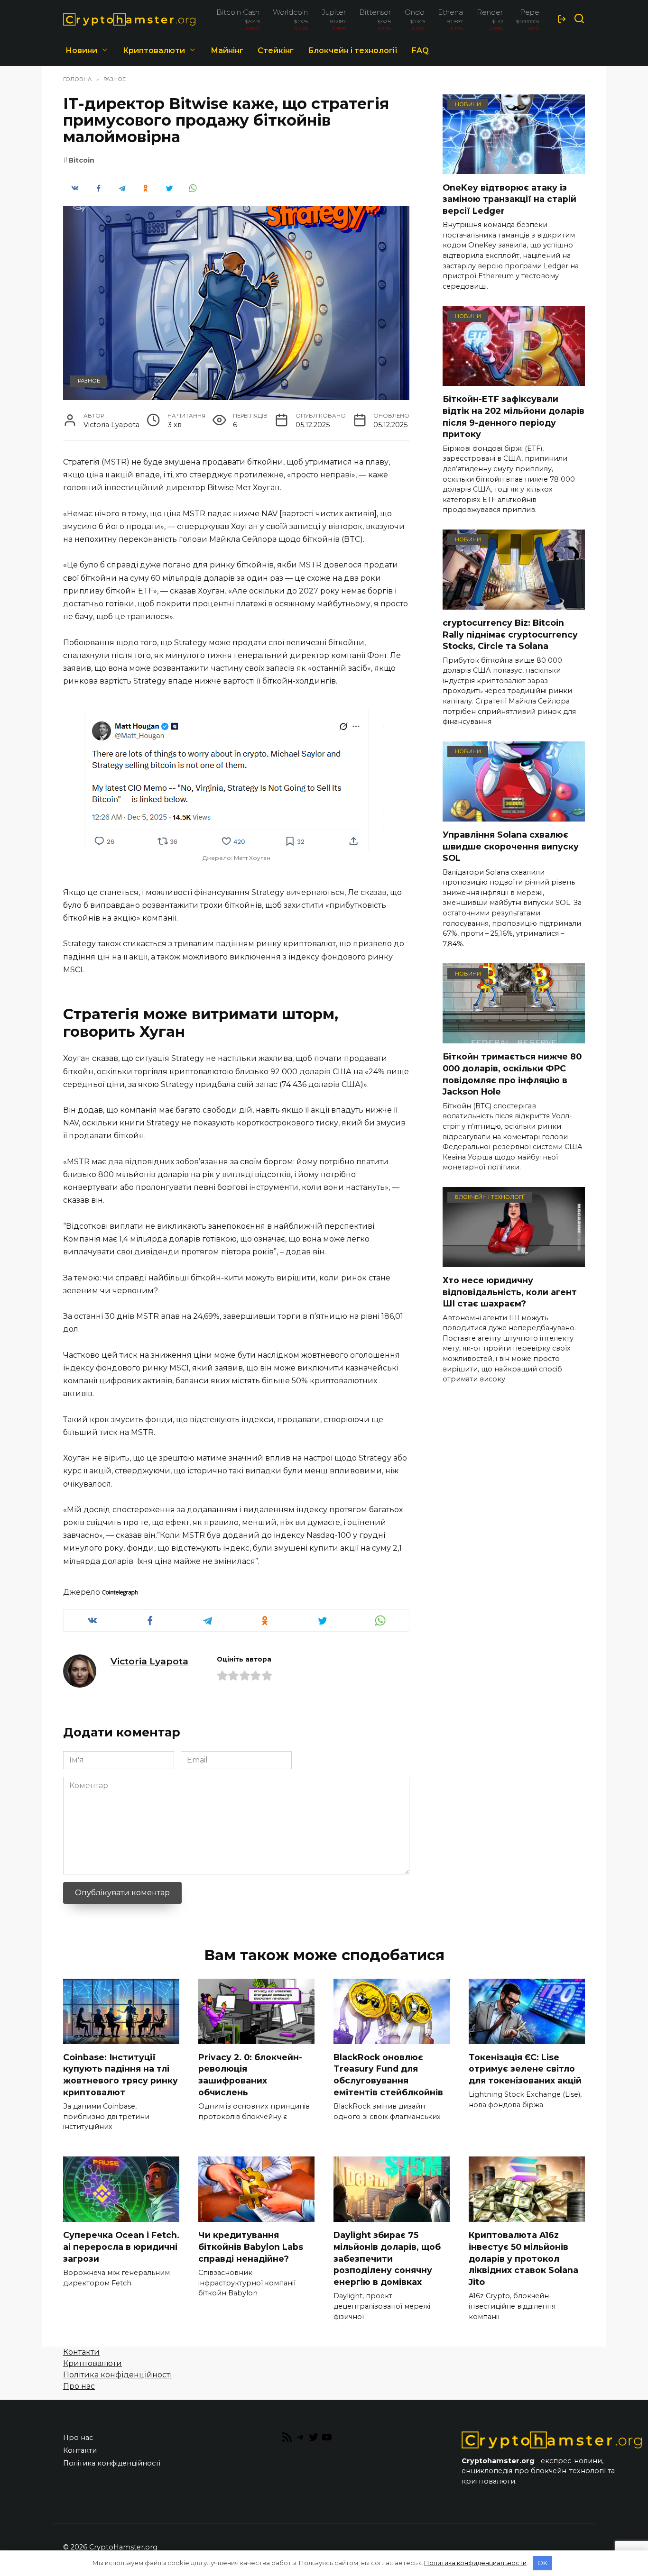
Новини (81, 50)
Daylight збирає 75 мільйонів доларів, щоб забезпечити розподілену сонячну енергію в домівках (387, 2258)
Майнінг (227, 50)
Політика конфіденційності (117, 2375)
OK (542, 2563)
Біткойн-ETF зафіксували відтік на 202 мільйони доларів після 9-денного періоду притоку (514, 416)
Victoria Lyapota (149, 1661)
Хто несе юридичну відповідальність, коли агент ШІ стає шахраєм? (510, 1292)
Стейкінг (276, 50)
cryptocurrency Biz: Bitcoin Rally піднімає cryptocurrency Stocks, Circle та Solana (510, 634)
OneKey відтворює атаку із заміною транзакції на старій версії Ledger (509, 199)
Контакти (81, 2352)
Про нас (79, 2386)
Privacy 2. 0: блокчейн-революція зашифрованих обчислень (250, 2075)
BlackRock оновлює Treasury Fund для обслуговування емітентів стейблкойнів (388, 2075)
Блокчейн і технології (353, 50)
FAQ (420, 50)
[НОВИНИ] (514, 168)
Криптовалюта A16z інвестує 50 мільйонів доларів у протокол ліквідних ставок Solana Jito (523, 2258)
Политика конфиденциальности (475, 2563)
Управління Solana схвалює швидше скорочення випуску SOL (511, 846)
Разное (89, 381)
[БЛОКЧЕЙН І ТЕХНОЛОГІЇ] (514, 1261)
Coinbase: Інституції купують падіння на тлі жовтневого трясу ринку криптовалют (120, 2075)
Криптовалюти (154, 50)
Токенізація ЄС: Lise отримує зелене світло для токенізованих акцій (525, 2069)
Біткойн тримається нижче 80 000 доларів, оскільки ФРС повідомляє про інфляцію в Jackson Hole (512, 1074)
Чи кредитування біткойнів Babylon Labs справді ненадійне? (251, 2247)
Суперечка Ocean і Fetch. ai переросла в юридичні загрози (121, 2247)
